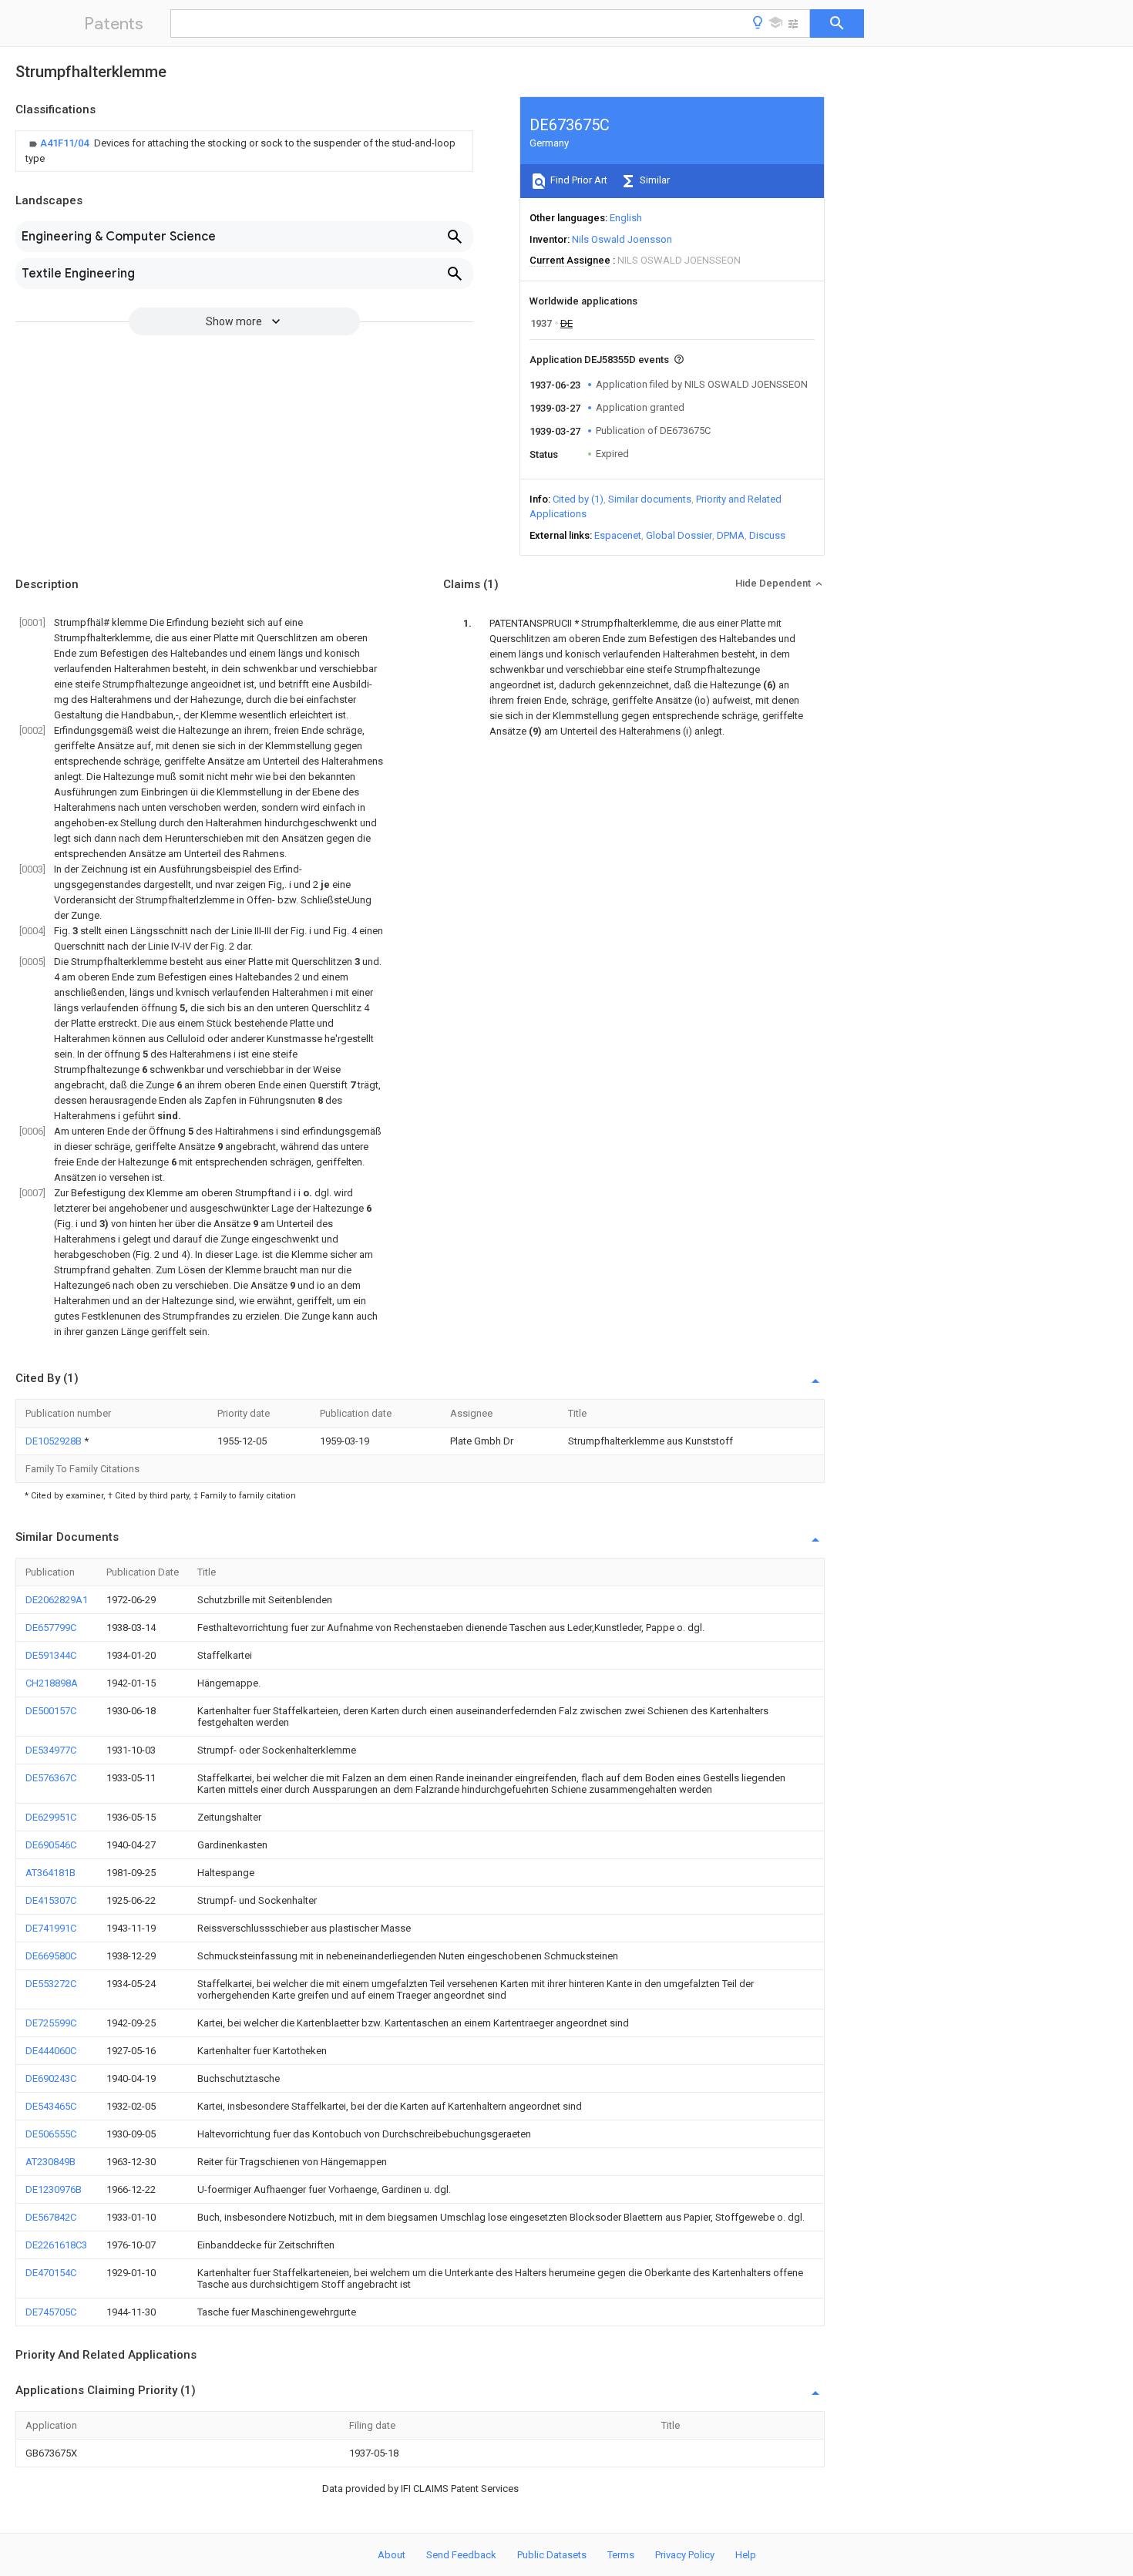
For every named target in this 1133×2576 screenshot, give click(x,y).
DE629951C (51, 1817)
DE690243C (51, 2078)
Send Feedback (461, 2555)
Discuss (767, 535)
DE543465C (51, 2106)
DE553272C (51, 1984)
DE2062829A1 (57, 1600)
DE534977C (51, 1750)
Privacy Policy (685, 2555)
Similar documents (650, 499)
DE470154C (51, 2273)
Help (746, 2555)
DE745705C (51, 2312)
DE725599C (51, 2023)
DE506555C (51, 2134)
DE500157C (51, 1711)
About (392, 2555)
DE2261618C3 (56, 2245)
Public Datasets (552, 2555)
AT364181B (50, 1873)
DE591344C (51, 1655)
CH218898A (52, 1683)
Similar (654, 180)
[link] (244, 151)
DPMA (731, 535)
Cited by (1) (578, 499)
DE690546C (51, 1845)
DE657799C (51, 1628)
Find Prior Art (578, 180)
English (626, 218)
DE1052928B (55, 1441)
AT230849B (50, 2162)
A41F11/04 (66, 143)
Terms (621, 2555)
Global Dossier (679, 535)
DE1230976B (54, 2189)
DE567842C (51, 2217)
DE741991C (51, 1928)
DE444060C (51, 2051)
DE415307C (51, 1900)
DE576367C (51, 1778)
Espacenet (618, 535)
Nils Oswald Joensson (622, 239)
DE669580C (51, 1956)
